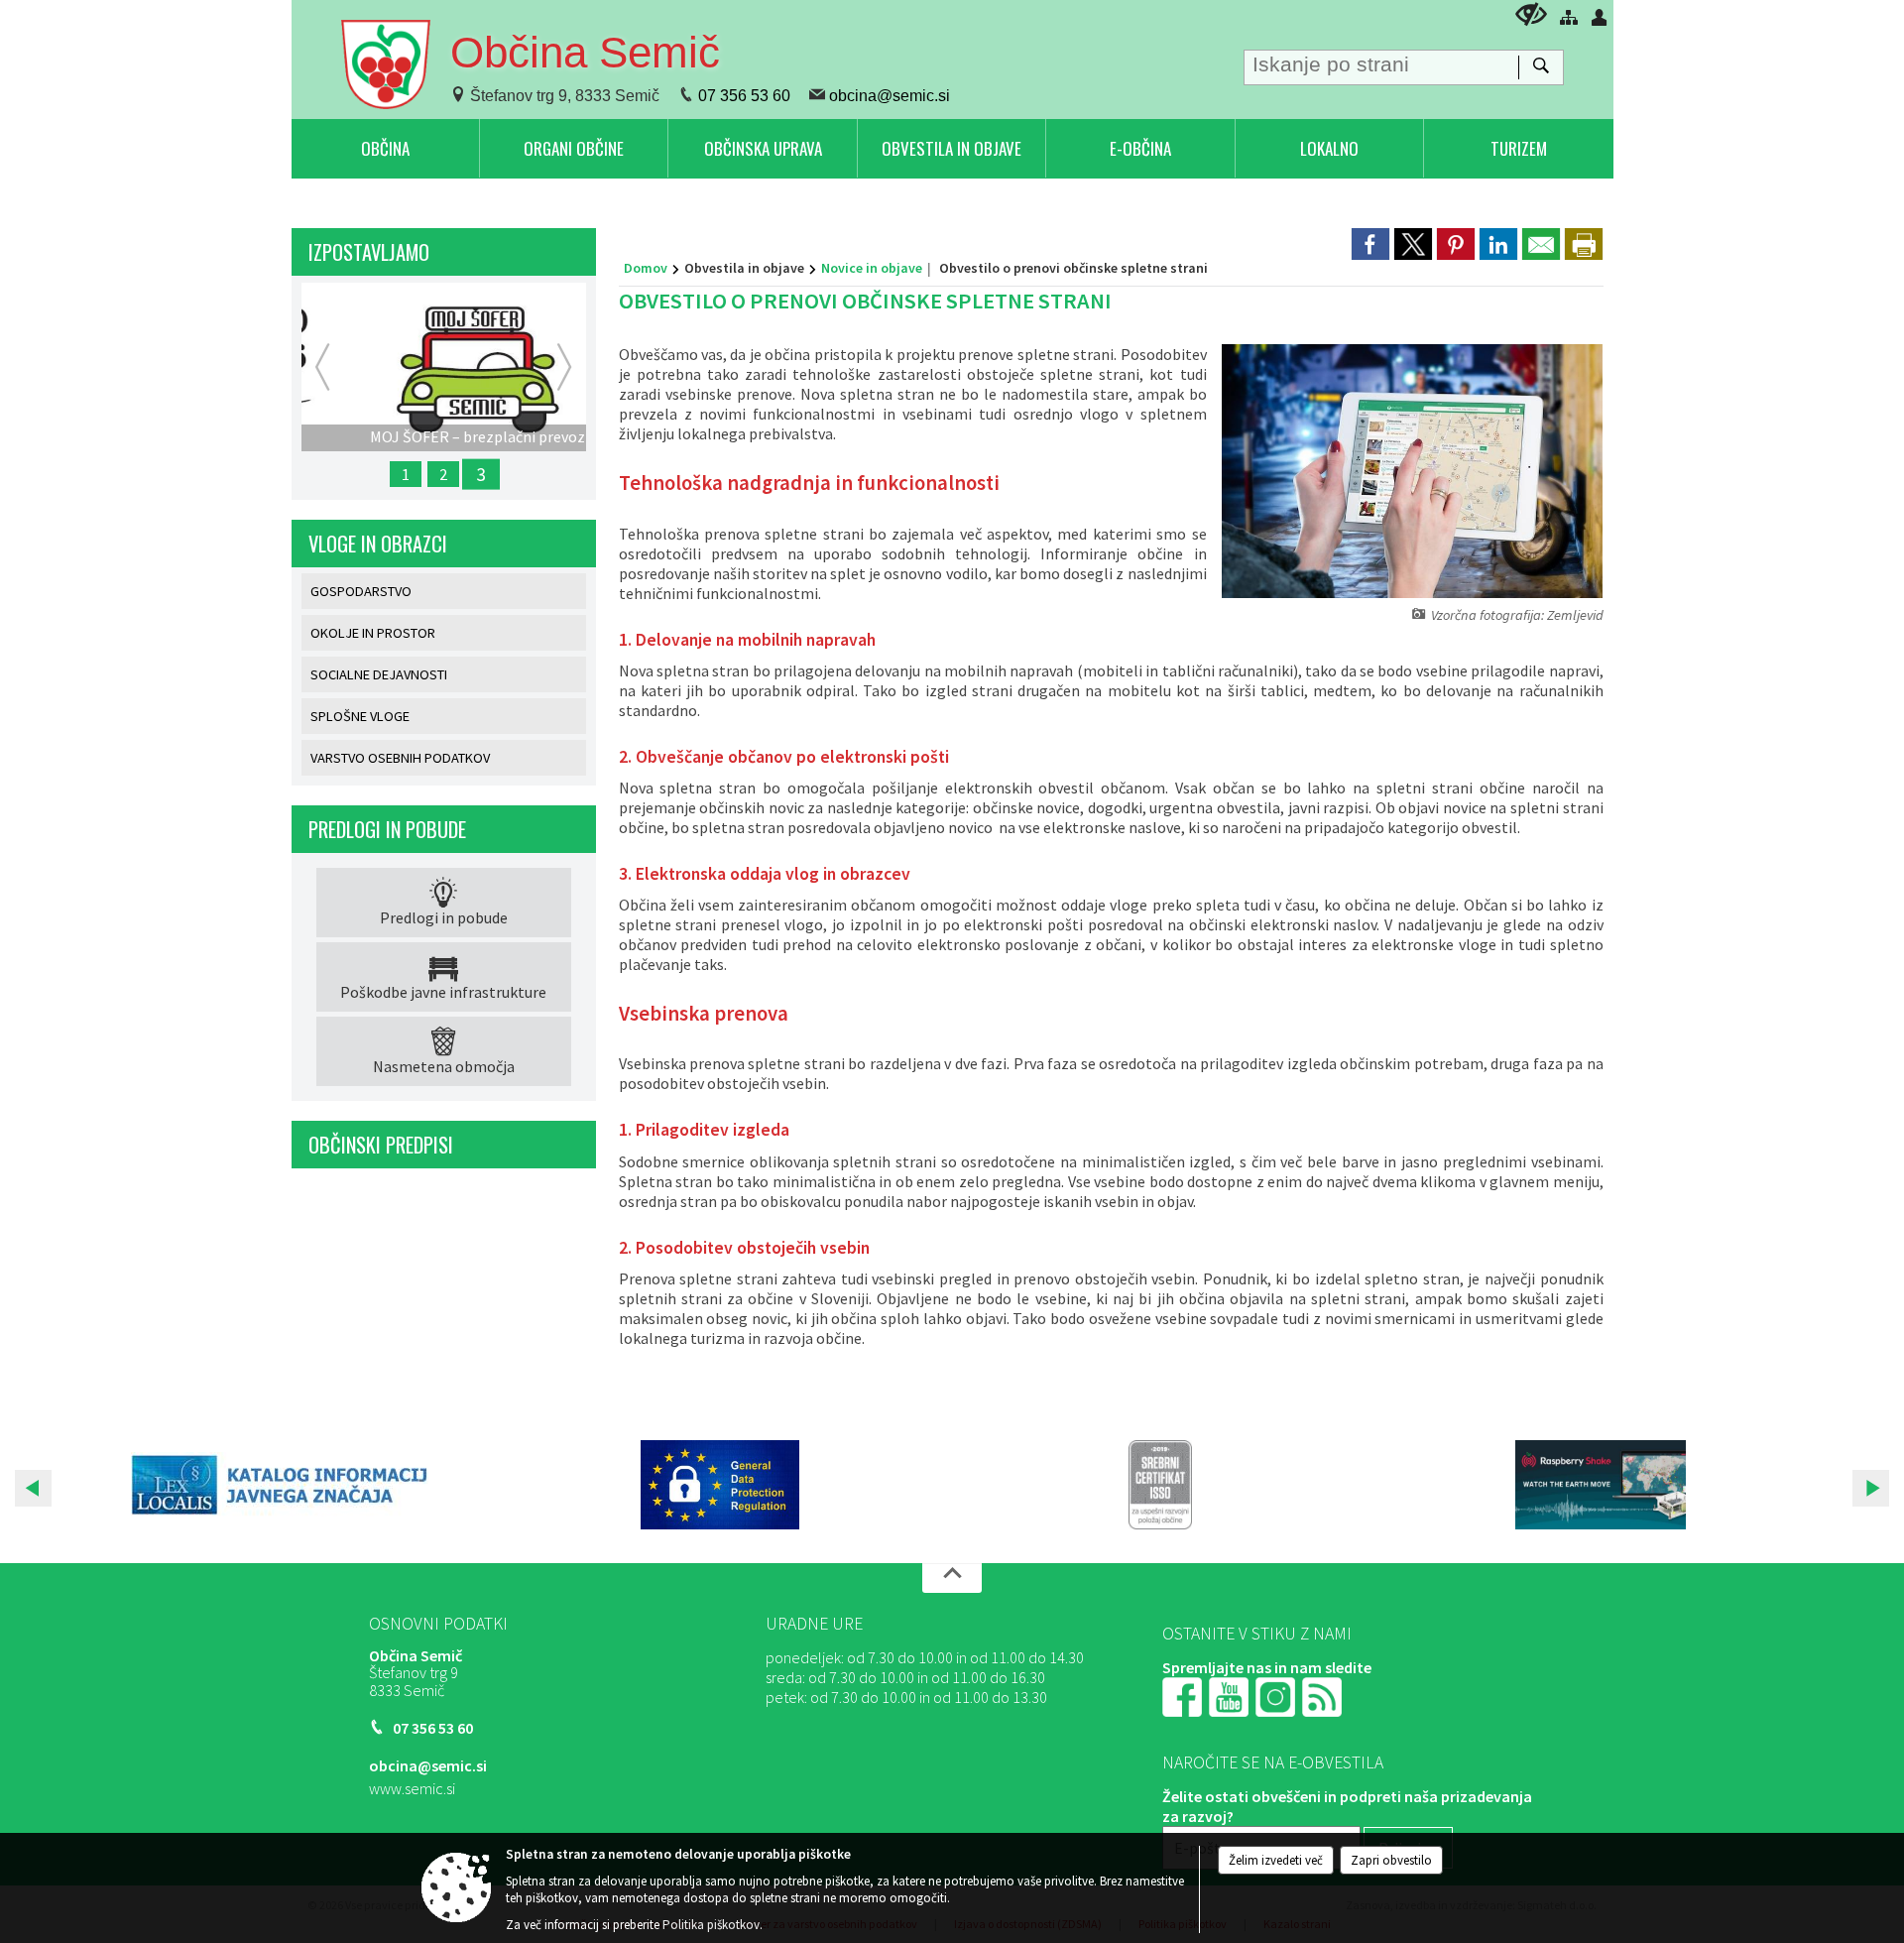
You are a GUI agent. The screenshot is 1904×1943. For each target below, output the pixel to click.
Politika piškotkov (711, 1925)
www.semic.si (412, 1788)
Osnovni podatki (438, 1624)
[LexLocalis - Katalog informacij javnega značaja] (280, 1485)
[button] (33, 1488)
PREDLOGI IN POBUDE (387, 829)
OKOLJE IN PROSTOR (373, 633)
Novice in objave (872, 268)
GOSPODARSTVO (361, 591)
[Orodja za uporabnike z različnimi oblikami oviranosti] (1531, 14)
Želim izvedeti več (1276, 1860)
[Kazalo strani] (1569, 17)
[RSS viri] (1324, 1694)
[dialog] (1584, 244)
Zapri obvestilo (1391, 1860)
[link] (1370, 244)
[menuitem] (385, 148)
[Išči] (1541, 67)
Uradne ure (814, 1624)
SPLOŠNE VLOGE (360, 716)
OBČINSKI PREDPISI (381, 1145)
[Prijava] (1600, 17)
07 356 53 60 (744, 96)
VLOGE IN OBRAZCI (378, 544)
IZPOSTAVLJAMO (369, 252)
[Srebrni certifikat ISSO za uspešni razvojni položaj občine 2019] (1160, 1485)
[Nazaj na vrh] (952, 1578)
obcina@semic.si (890, 96)
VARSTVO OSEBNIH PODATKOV (400, 758)
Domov (646, 268)
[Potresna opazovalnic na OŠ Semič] (1601, 1485)
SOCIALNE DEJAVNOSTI (379, 674)
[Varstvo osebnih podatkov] (720, 1485)
